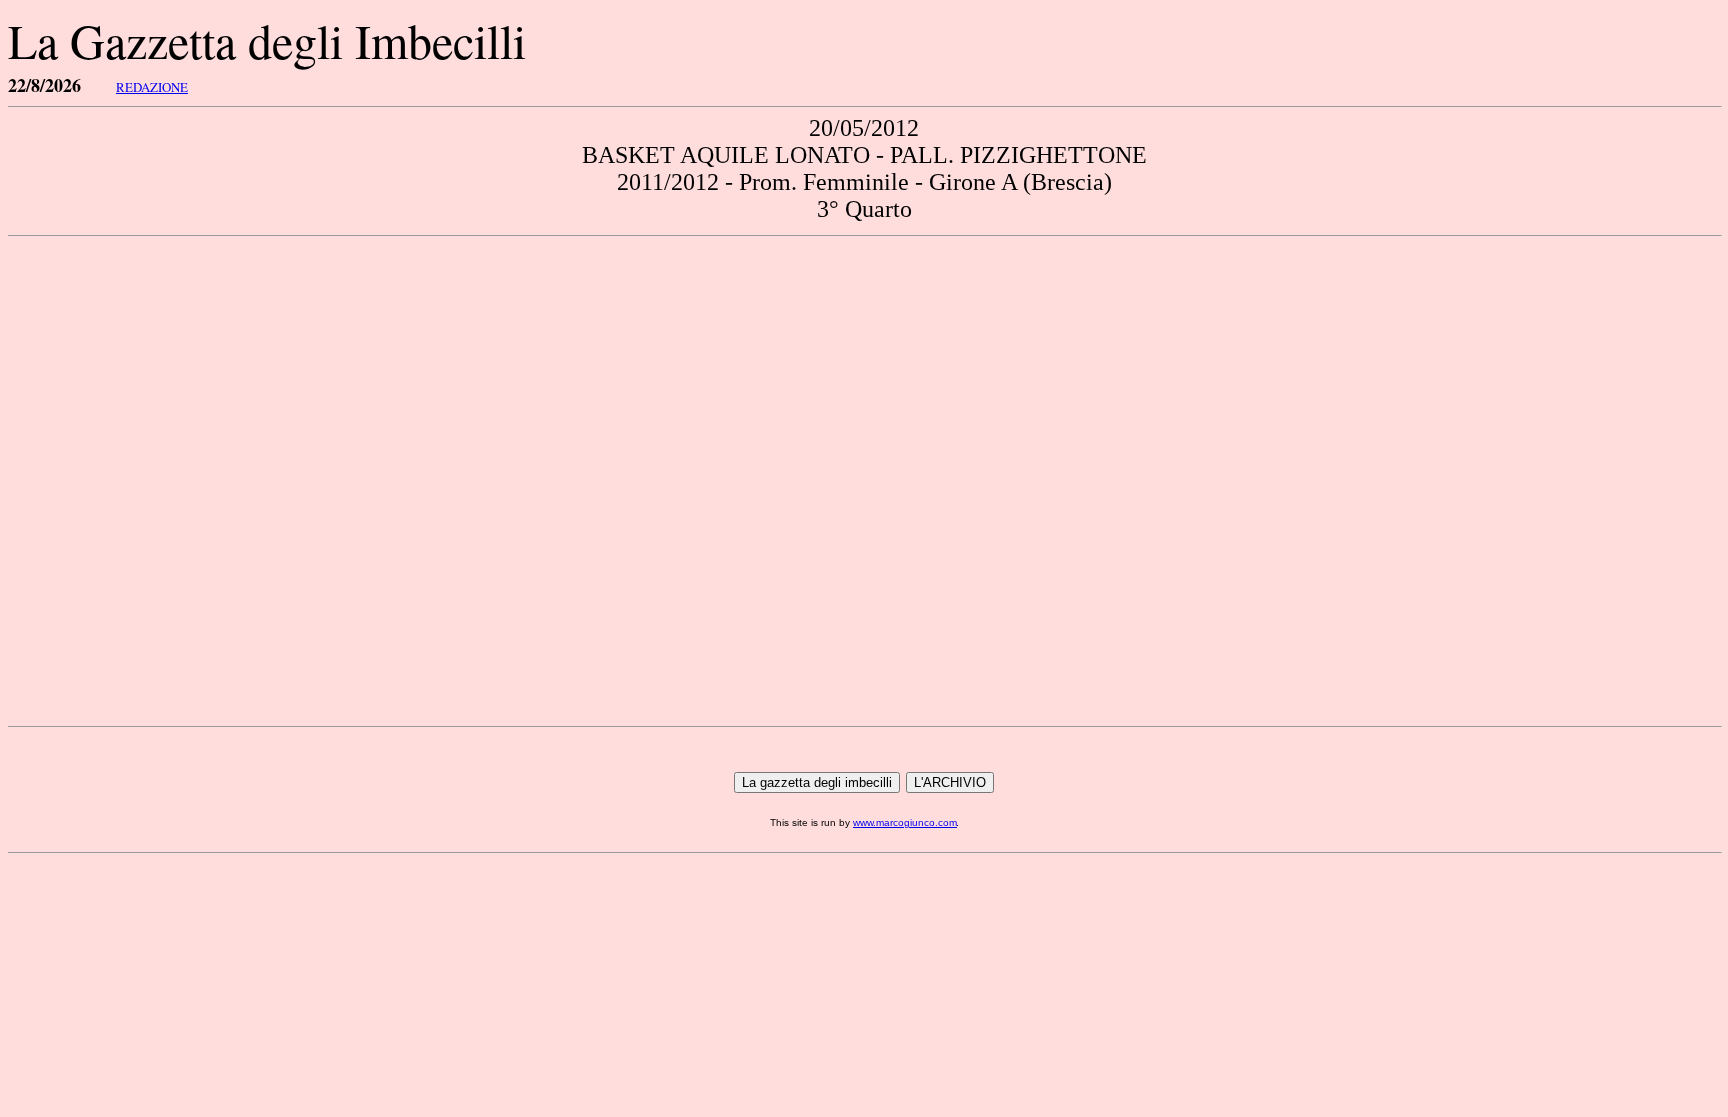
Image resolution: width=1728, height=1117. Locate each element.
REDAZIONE (152, 87)
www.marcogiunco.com (905, 822)
